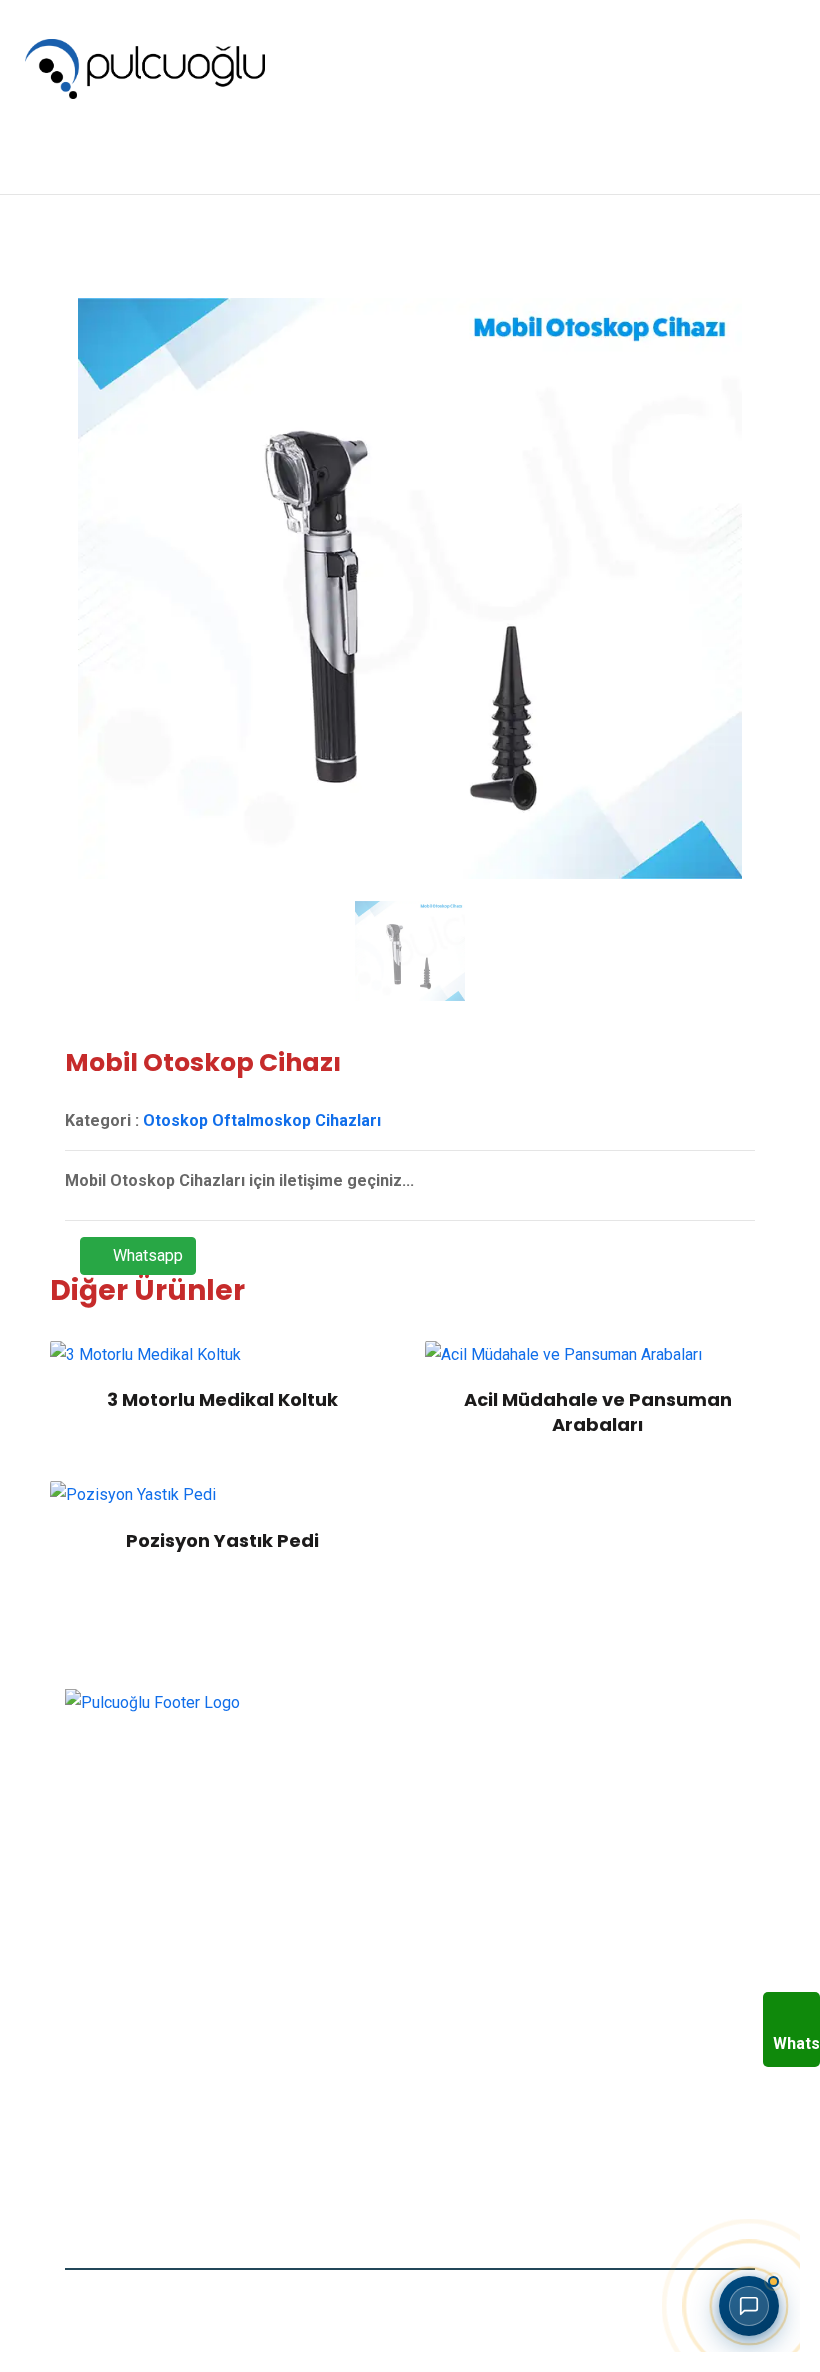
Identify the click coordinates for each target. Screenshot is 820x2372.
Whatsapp (146, 1255)
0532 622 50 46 (161, 2100)
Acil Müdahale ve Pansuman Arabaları (598, 1412)
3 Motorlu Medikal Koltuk (222, 1399)
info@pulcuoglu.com (176, 2151)
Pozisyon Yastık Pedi (222, 1540)
